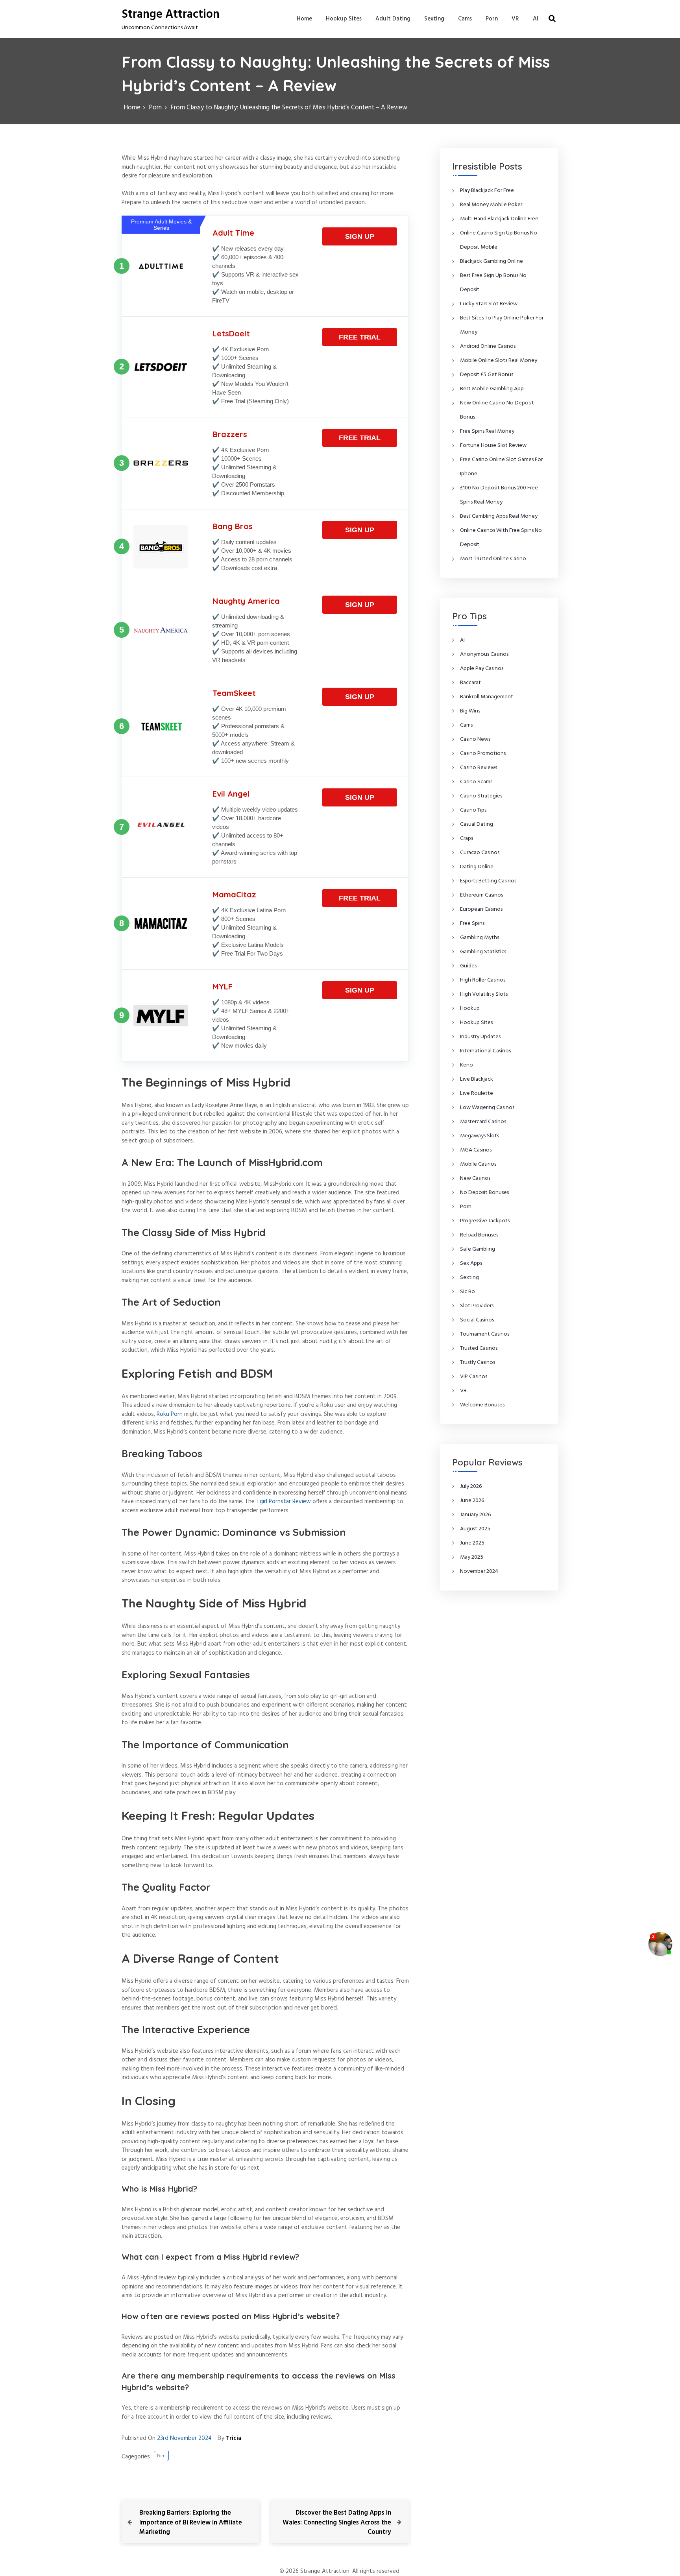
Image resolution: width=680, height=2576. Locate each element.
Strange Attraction (171, 15)
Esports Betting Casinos (488, 881)
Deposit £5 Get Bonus (487, 375)
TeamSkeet (234, 693)
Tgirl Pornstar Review (284, 1502)
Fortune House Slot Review (493, 446)
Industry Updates (480, 1037)
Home (304, 19)
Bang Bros (233, 526)
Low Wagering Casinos (487, 1108)
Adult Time (233, 233)
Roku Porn (170, 1414)
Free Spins (472, 924)
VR (515, 19)
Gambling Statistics (483, 952)
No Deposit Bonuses (484, 1193)
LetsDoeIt (231, 333)
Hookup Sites (344, 19)
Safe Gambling (478, 1249)
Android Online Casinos (488, 346)
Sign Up (360, 236)
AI (536, 19)
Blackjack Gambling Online (492, 261)
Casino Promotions (483, 754)
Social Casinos (477, 1320)
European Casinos (481, 909)
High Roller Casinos (483, 980)
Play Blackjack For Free (487, 191)
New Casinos (475, 1178)
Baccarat (470, 683)
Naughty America (246, 601)
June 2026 (472, 1501)
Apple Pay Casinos (482, 669)
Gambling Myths (480, 938)
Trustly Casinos (478, 1363)
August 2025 (475, 1529)
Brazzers (230, 434)
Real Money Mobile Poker (491, 205)
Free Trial (360, 337)
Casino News (475, 739)
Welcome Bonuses (482, 1405)
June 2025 (472, 1543)
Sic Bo (468, 1292)
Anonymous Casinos (484, 654)
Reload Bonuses (479, 1235)
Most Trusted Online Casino (493, 559)
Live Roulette (477, 1093)
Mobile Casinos (478, 1164)
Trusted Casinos (479, 1348)
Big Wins (470, 711)
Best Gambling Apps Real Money (499, 516)
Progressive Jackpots (485, 1221)
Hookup (470, 1008)
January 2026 (476, 1515)
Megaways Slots (480, 1136)
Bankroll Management (487, 697)
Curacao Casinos (480, 853)
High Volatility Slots (484, 994)
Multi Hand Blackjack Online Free (499, 219)
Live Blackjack (477, 1079)
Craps (467, 839)
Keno (467, 1065)
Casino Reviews (479, 768)
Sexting (434, 19)
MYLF (223, 986)
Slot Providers (477, 1306)
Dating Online (477, 867)
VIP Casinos (474, 1377)
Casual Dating (477, 824)
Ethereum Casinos (481, 895)
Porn (492, 19)
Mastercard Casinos (483, 1122)
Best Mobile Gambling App (492, 389)
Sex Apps (471, 1263)
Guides (468, 966)
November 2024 (479, 1571)
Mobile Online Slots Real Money (499, 361)
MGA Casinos (476, 1150)
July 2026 (471, 1486)
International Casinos (485, 1051)
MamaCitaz (234, 894)
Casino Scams (476, 782)
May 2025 (472, 1557)
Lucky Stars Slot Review (489, 304)
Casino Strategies (481, 796)
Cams (465, 19)
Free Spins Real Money (487, 431)
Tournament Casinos (485, 1334)
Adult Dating (393, 19)
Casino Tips (473, 810)
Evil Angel (231, 794)
